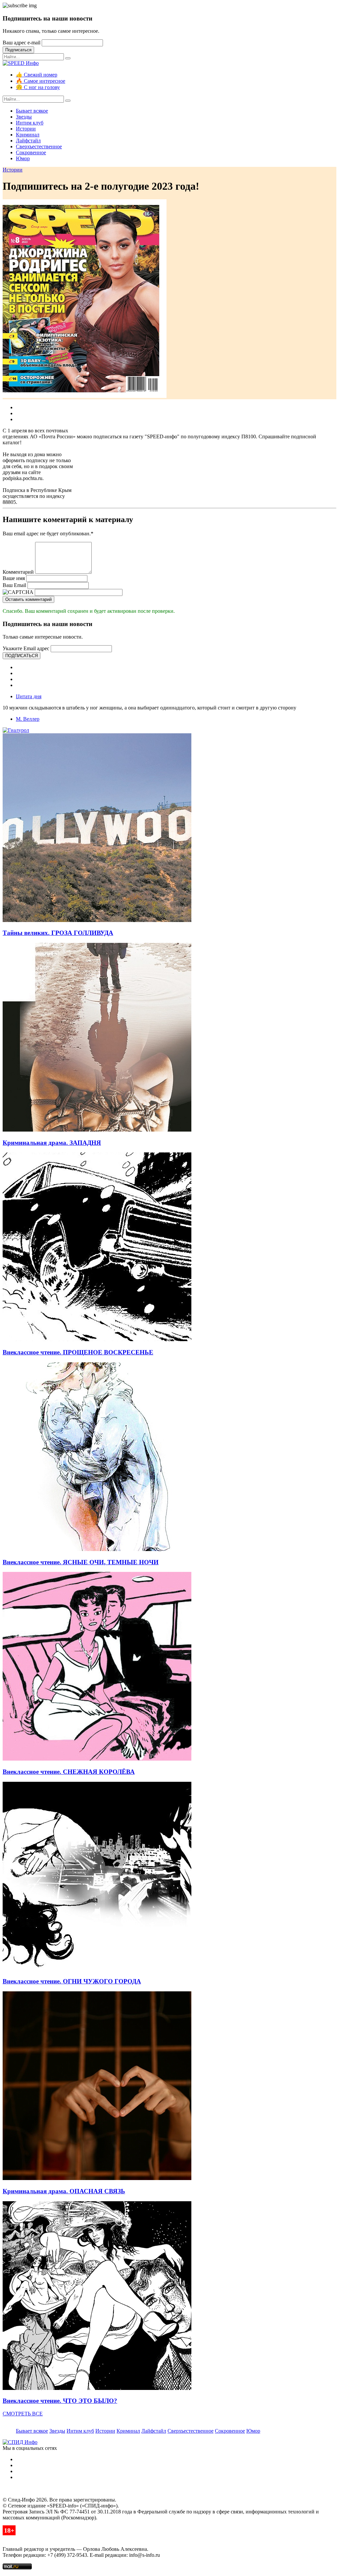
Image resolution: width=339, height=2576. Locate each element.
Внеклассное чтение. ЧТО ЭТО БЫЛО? (60, 2401)
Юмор (23, 158)
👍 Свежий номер (37, 75)
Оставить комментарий (28, 599)
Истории (26, 129)
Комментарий (18, 572)
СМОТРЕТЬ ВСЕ (23, 2414)
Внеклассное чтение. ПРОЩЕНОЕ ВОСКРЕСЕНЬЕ (78, 1352)
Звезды (24, 117)
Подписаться (18, 50)
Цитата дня (29, 696)
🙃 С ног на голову (38, 87)
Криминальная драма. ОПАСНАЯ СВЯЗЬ (64, 2191)
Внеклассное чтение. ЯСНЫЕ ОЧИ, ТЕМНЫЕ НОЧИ (81, 1562)
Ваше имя (14, 578)
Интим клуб (30, 123)
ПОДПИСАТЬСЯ (22, 656)
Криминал (28, 135)
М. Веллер (28, 719)
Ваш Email (14, 585)
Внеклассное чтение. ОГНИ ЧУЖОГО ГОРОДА (72, 1981)
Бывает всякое (32, 111)
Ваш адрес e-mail (22, 43)
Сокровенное (31, 152)
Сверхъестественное (39, 146)
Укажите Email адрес (26, 648)
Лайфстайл (28, 141)
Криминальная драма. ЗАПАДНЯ (52, 1143)
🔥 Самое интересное (41, 81)
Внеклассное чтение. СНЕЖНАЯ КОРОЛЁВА (69, 1772)
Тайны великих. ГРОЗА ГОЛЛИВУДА (58, 933)
